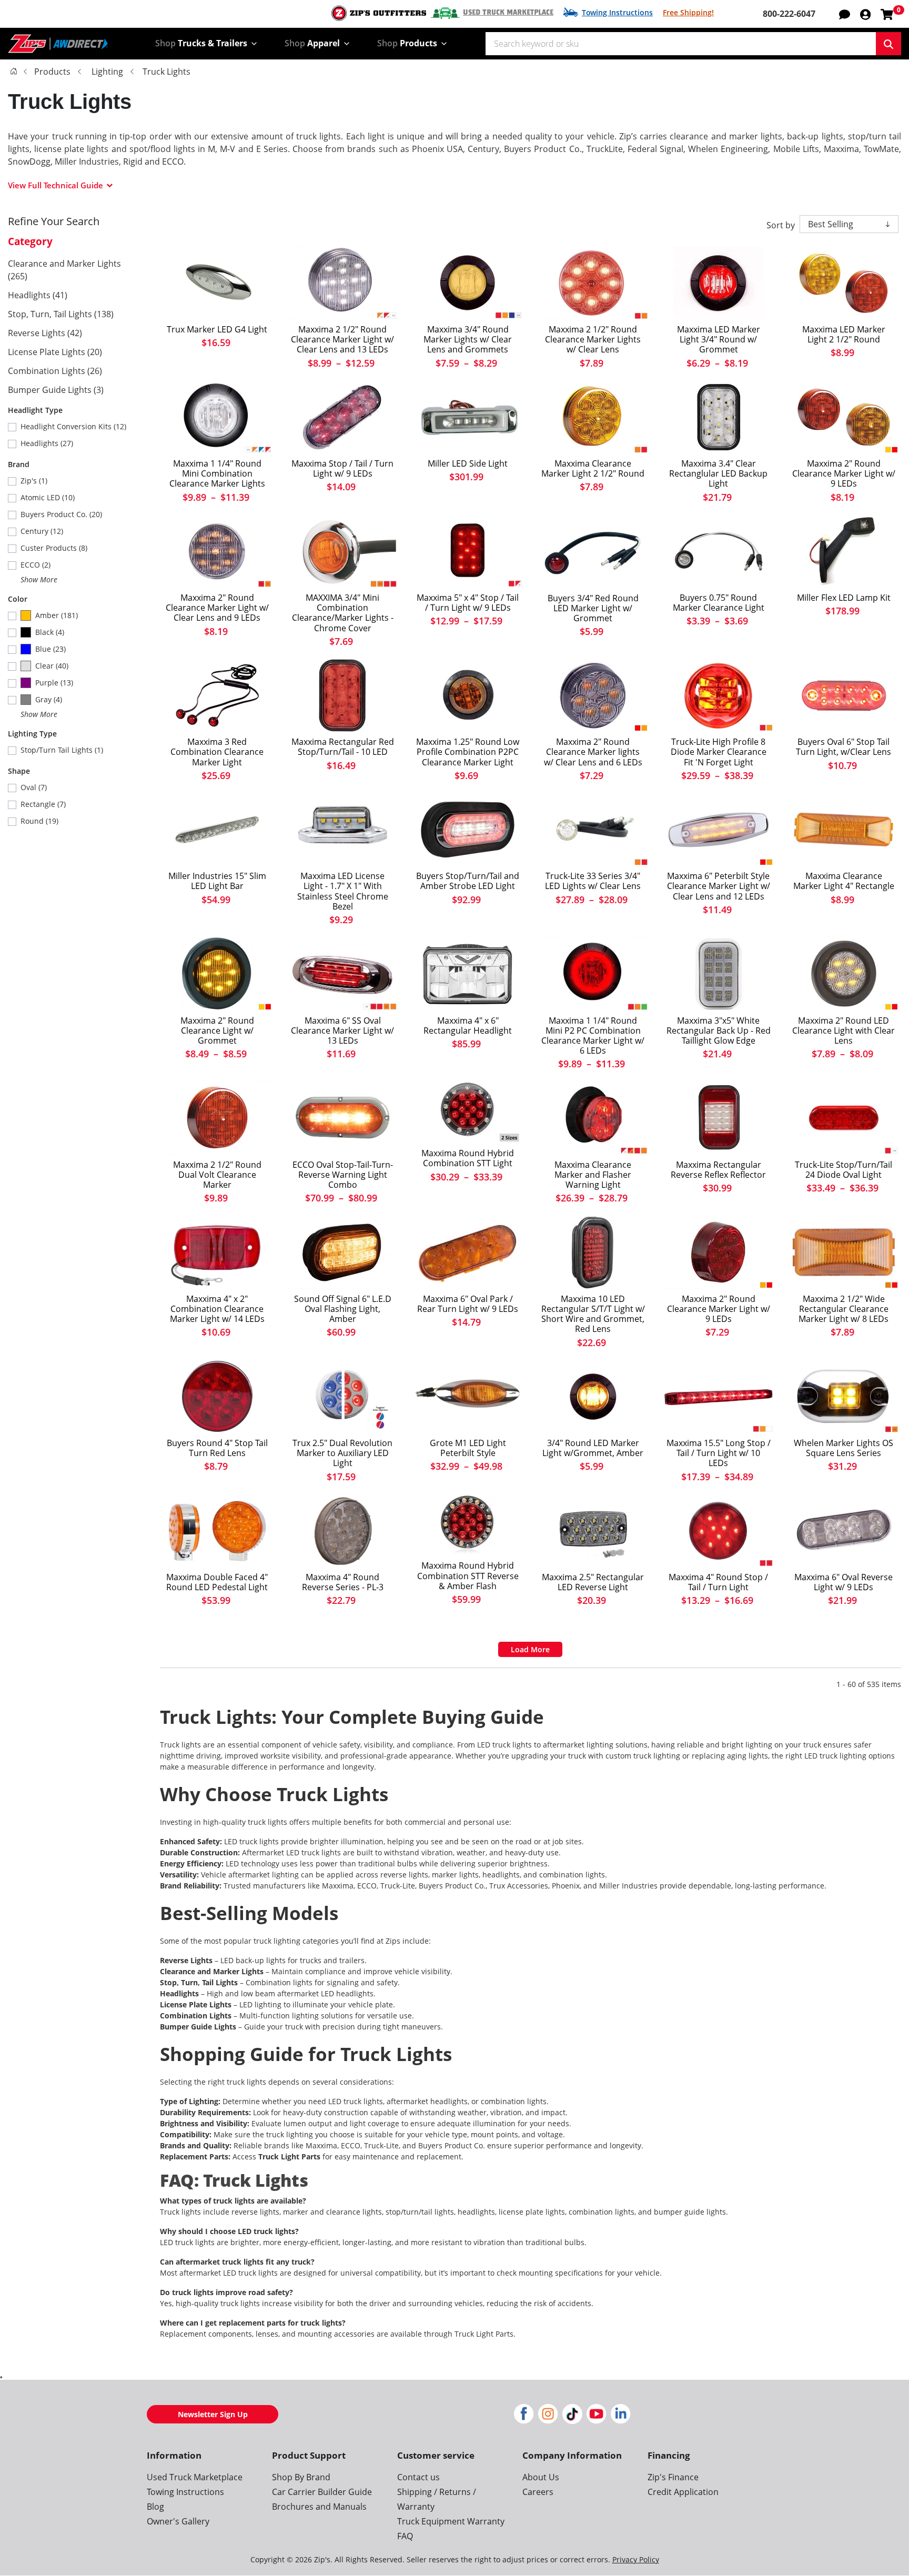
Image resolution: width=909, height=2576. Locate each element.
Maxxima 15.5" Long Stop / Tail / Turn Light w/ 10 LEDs (719, 1453)
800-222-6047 (789, 14)
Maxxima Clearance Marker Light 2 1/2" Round (593, 469)
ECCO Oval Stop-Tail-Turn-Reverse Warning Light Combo (343, 1175)
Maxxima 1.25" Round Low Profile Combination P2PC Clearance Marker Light (468, 752)
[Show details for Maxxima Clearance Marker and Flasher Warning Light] (593, 1118)
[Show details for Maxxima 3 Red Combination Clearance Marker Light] (217, 695)
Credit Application (683, 2492)
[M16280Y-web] (593, 417)
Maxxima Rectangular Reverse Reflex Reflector (718, 1170)
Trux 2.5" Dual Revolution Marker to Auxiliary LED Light (342, 1453)
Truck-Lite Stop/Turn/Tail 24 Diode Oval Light (844, 1170)
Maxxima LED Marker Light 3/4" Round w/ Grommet (719, 340)
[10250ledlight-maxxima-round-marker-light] (844, 283)
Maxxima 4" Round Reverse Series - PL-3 (343, 1582)
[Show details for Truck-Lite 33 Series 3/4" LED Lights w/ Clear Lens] (593, 830)
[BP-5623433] (719, 551)
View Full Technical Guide (55, 185)
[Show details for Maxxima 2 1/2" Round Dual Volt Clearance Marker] (217, 1118)
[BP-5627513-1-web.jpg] (593, 552)
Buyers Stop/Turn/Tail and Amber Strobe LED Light (468, 881)
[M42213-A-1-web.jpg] (719, 417)
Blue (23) (50, 649)
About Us (541, 2477)
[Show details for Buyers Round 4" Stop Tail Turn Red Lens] (217, 1397)
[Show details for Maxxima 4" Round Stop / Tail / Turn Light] (719, 1531)
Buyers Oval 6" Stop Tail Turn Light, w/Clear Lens (844, 747)
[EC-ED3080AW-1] (342, 1118)
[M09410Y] (468, 695)
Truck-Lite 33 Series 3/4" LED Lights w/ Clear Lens (593, 881)
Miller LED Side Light (468, 464)
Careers (538, 2492)
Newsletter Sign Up (213, 2414)
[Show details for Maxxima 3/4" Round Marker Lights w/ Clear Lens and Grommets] (468, 283)
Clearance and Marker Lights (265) (64, 270)
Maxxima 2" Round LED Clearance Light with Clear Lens (844, 1031)
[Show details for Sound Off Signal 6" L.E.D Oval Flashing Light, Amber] (342, 1252)
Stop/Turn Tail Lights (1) (62, 750)
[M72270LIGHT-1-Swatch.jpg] (342, 974)
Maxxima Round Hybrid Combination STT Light (468, 1158)
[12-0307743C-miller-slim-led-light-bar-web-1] (217, 830)
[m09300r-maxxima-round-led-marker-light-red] (719, 283)
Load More (530, 1649)
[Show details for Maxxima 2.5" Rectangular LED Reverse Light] (593, 1531)
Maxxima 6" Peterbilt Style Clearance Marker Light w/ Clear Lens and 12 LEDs (719, 886)
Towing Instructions (617, 12)
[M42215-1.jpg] (719, 974)
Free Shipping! (688, 12)
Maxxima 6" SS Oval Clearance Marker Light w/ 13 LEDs (342, 1031)
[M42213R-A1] (342, 695)
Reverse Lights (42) (45, 333)
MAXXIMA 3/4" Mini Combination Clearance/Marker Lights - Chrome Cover (343, 613)
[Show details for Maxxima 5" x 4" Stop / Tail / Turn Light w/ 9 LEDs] (468, 551)
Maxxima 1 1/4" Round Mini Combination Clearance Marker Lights (217, 474)
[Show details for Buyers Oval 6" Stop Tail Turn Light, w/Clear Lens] (844, 695)
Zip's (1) (34, 481)
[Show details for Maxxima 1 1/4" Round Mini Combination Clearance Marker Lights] (217, 417)
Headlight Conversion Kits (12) (73, 426)
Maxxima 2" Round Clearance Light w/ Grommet (217, 1031)
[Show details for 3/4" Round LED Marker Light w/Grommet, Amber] (593, 1397)
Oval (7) (34, 787)
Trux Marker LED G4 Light (217, 330)
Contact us (418, 2477)
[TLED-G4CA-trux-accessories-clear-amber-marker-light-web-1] (217, 283)
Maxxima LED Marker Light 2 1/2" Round (844, 335)
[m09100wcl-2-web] (217, 551)
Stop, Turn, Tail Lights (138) (61, 314)
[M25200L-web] (342, 830)
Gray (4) (49, 699)
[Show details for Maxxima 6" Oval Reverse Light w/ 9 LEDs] (844, 1531)
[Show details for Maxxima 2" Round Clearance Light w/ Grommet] (217, 974)
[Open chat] (845, 14)
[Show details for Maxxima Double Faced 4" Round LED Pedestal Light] (217, 1531)
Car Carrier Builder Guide (322, 2492)
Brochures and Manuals (319, 2507)
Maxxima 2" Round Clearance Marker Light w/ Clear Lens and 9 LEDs (217, 608)
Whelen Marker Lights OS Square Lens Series (844, 1448)
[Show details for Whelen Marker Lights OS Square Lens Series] (844, 1397)
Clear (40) (52, 666)
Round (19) (39, 821)
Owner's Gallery (178, 2521)
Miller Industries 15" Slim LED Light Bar (217, 881)
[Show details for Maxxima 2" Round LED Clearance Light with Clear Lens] (844, 974)
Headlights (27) (47, 443)
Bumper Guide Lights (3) (56, 390)
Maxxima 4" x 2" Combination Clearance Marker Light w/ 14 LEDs (217, 1309)
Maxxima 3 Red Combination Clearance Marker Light (217, 752)
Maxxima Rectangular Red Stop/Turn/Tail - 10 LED (343, 747)
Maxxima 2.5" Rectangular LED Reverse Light (593, 1582)
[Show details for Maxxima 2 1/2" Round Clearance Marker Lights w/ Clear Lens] (593, 283)
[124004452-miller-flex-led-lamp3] (844, 551)
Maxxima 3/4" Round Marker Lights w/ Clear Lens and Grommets (468, 340)
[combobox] (681, 44)
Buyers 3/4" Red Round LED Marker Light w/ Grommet (593, 609)
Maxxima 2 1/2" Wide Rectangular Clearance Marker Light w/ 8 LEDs (844, 1309)
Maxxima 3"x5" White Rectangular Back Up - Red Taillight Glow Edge (719, 1031)
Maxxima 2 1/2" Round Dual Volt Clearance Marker (217, 1175)
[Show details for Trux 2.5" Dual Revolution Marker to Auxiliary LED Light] (342, 1397)
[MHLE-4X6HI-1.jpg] (468, 974)
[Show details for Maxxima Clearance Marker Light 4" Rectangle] (844, 830)
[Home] (14, 71)
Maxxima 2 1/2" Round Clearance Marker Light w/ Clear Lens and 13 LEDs (342, 340)
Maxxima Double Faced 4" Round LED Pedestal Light (217, 1582)
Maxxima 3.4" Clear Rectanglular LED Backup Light (718, 474)
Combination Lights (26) (55, 371)
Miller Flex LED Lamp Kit (844, 598)
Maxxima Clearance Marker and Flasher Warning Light (593, 1175)
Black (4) (50, 632)
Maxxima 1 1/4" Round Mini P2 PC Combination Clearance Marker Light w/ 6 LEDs (593, 1036)
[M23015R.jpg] (217, 1252)
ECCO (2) (36, 565)
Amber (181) (57, 615)
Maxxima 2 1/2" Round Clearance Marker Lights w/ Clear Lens (593, 340)
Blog (155, 2507)
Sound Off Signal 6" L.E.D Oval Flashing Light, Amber (343, 1309)
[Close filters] (1, 2377)
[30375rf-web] (719, 695)
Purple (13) (54, 683)
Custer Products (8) (54, 548)
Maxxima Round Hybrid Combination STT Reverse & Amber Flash (468, 1576)
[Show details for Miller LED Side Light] (468, 417)
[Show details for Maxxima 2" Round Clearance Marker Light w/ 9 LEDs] (844, 417)
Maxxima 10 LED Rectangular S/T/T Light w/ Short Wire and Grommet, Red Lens (593, 1314)
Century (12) (42, 531)
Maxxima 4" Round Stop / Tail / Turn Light (718, 1582)
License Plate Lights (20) (55, 352)
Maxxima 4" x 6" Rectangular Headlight (468, 1026)
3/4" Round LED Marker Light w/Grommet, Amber (593, 1448)
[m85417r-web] (468, 1112)
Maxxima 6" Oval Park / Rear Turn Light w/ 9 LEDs (468, 1304)
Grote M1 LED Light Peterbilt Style (468, 1448)
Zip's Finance (673, 2477)
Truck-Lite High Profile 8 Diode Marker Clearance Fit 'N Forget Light (719, 752)
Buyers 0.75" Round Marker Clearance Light (719, 603)
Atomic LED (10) (48, 497)
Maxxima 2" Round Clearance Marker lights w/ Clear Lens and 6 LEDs (593, 752)
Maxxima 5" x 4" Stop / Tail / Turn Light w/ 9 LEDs (468, 603)
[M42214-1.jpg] (719, 1118)
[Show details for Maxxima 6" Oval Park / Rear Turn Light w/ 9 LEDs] (468, 1252)
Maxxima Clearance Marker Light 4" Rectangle (844, 881)
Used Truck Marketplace (508, 13)
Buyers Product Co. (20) (61, 514)
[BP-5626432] (468, 830)
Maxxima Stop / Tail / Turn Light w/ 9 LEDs (342, 469)
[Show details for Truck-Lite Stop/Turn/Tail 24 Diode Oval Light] (844, 1118)
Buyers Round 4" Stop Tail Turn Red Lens (217, 1448)
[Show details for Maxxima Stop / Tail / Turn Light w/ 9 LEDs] (342, 417)
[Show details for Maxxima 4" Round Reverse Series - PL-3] (342, 1531)
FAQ (405, 2536)
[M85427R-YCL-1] (468, 1525)
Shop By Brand (301, 2477)
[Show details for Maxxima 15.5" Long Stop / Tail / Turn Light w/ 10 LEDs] (719, 1397)
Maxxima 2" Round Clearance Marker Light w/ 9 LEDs (844, 474)
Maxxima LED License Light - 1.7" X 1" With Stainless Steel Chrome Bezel (343, 891)
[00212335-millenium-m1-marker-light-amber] (468, 1397)
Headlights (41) (38, 295)
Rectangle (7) (43, 804)
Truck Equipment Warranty (451, 2521)
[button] (865, 14)
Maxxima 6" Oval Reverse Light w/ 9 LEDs (844, 1582)
